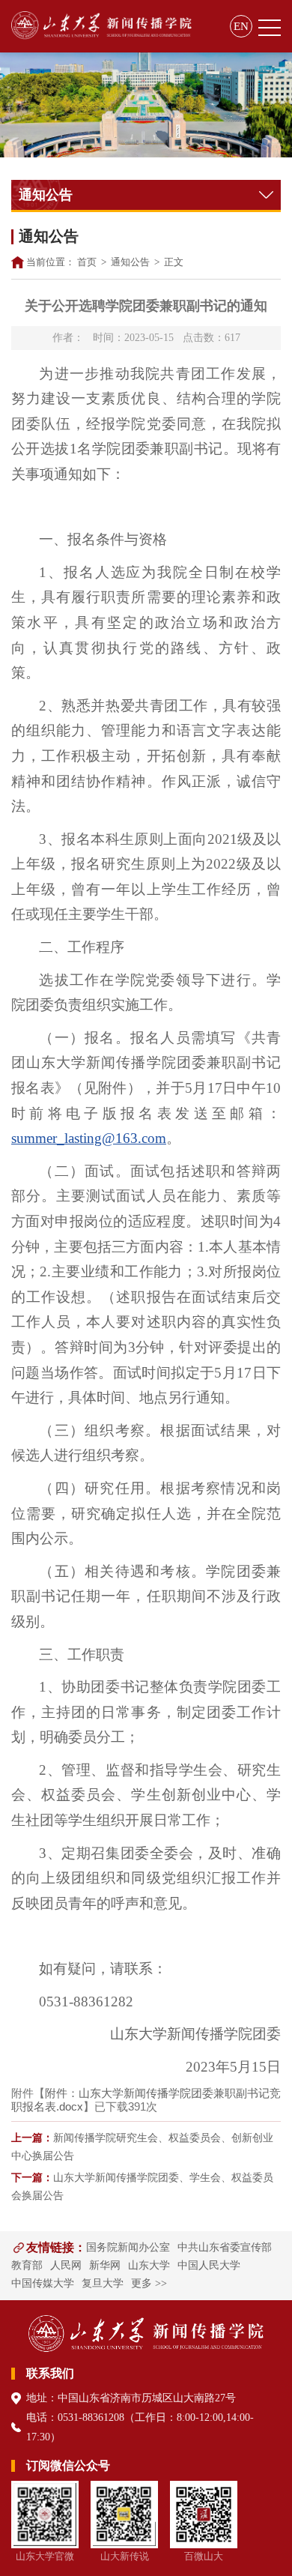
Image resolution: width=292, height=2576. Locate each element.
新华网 (105, 2265)
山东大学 (149, 2265)
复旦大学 (103, 2283)
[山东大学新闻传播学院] (101, 26)
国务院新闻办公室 (128, 2247)
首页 (87, 262)
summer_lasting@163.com (89, 1138)
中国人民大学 (209, 2265)
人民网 (66, 2265)
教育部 (27, 2265)
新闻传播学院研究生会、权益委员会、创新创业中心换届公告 (142, 2147)
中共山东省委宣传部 (225, 2247)
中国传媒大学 (43, 2283)
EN (241, 26)
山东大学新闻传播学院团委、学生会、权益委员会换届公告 (142, 2187)
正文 (174, 262)
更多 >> (149, 2283)
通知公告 (130, 262)
